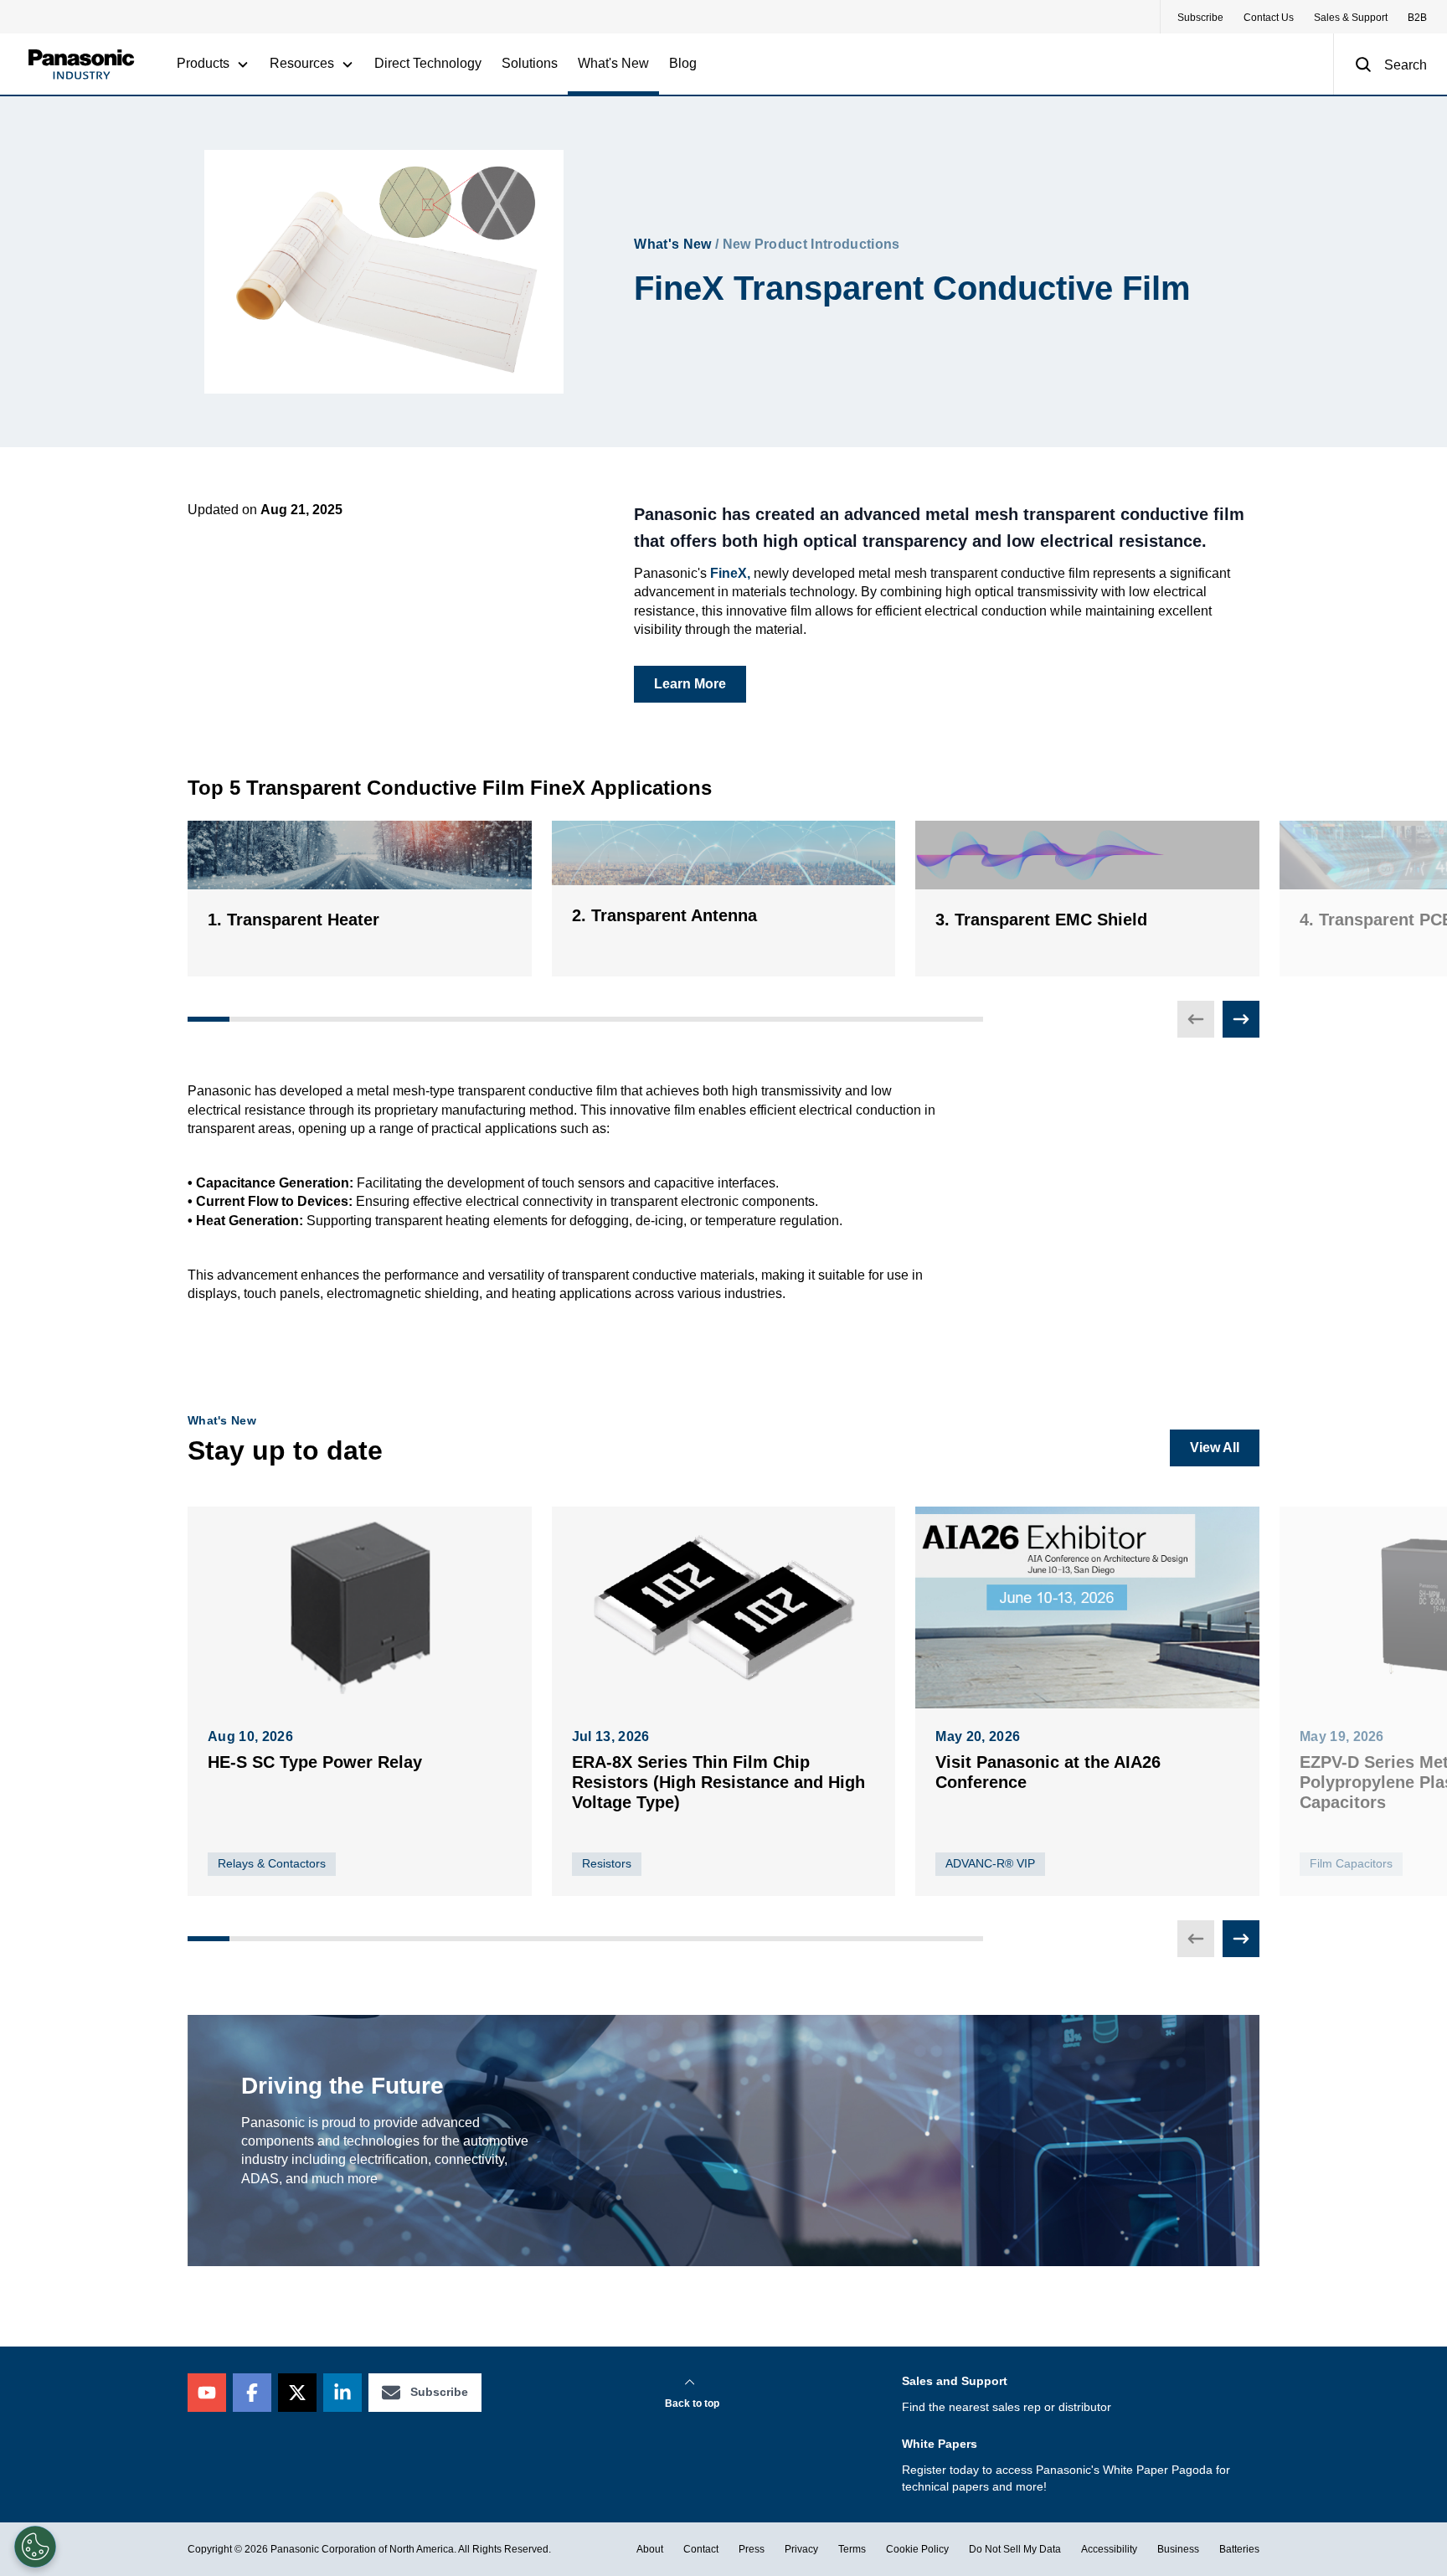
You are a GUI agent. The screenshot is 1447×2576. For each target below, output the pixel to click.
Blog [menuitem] (683, 63)
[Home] (81, 64)
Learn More (690, 684)
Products (203, 63)
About (650, 2549)
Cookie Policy (917, 2549)
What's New (672, 244)
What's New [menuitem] (613, 63)
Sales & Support (1351, 18)
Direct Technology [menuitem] (428, 63)
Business (1178, 2549)
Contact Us (1269, 18)
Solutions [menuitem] (530, 63)
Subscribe (1200, 18)
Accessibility (1109, 2549)
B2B (1417, 18)
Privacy (801, 2549)
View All (1215, 1448)
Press (752, 2549)
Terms (852, 2549)
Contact (701, 2549)
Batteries (1239, 2549)
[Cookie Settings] (35, 2547)
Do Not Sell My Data (1015, 2549)
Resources (302, 63)
